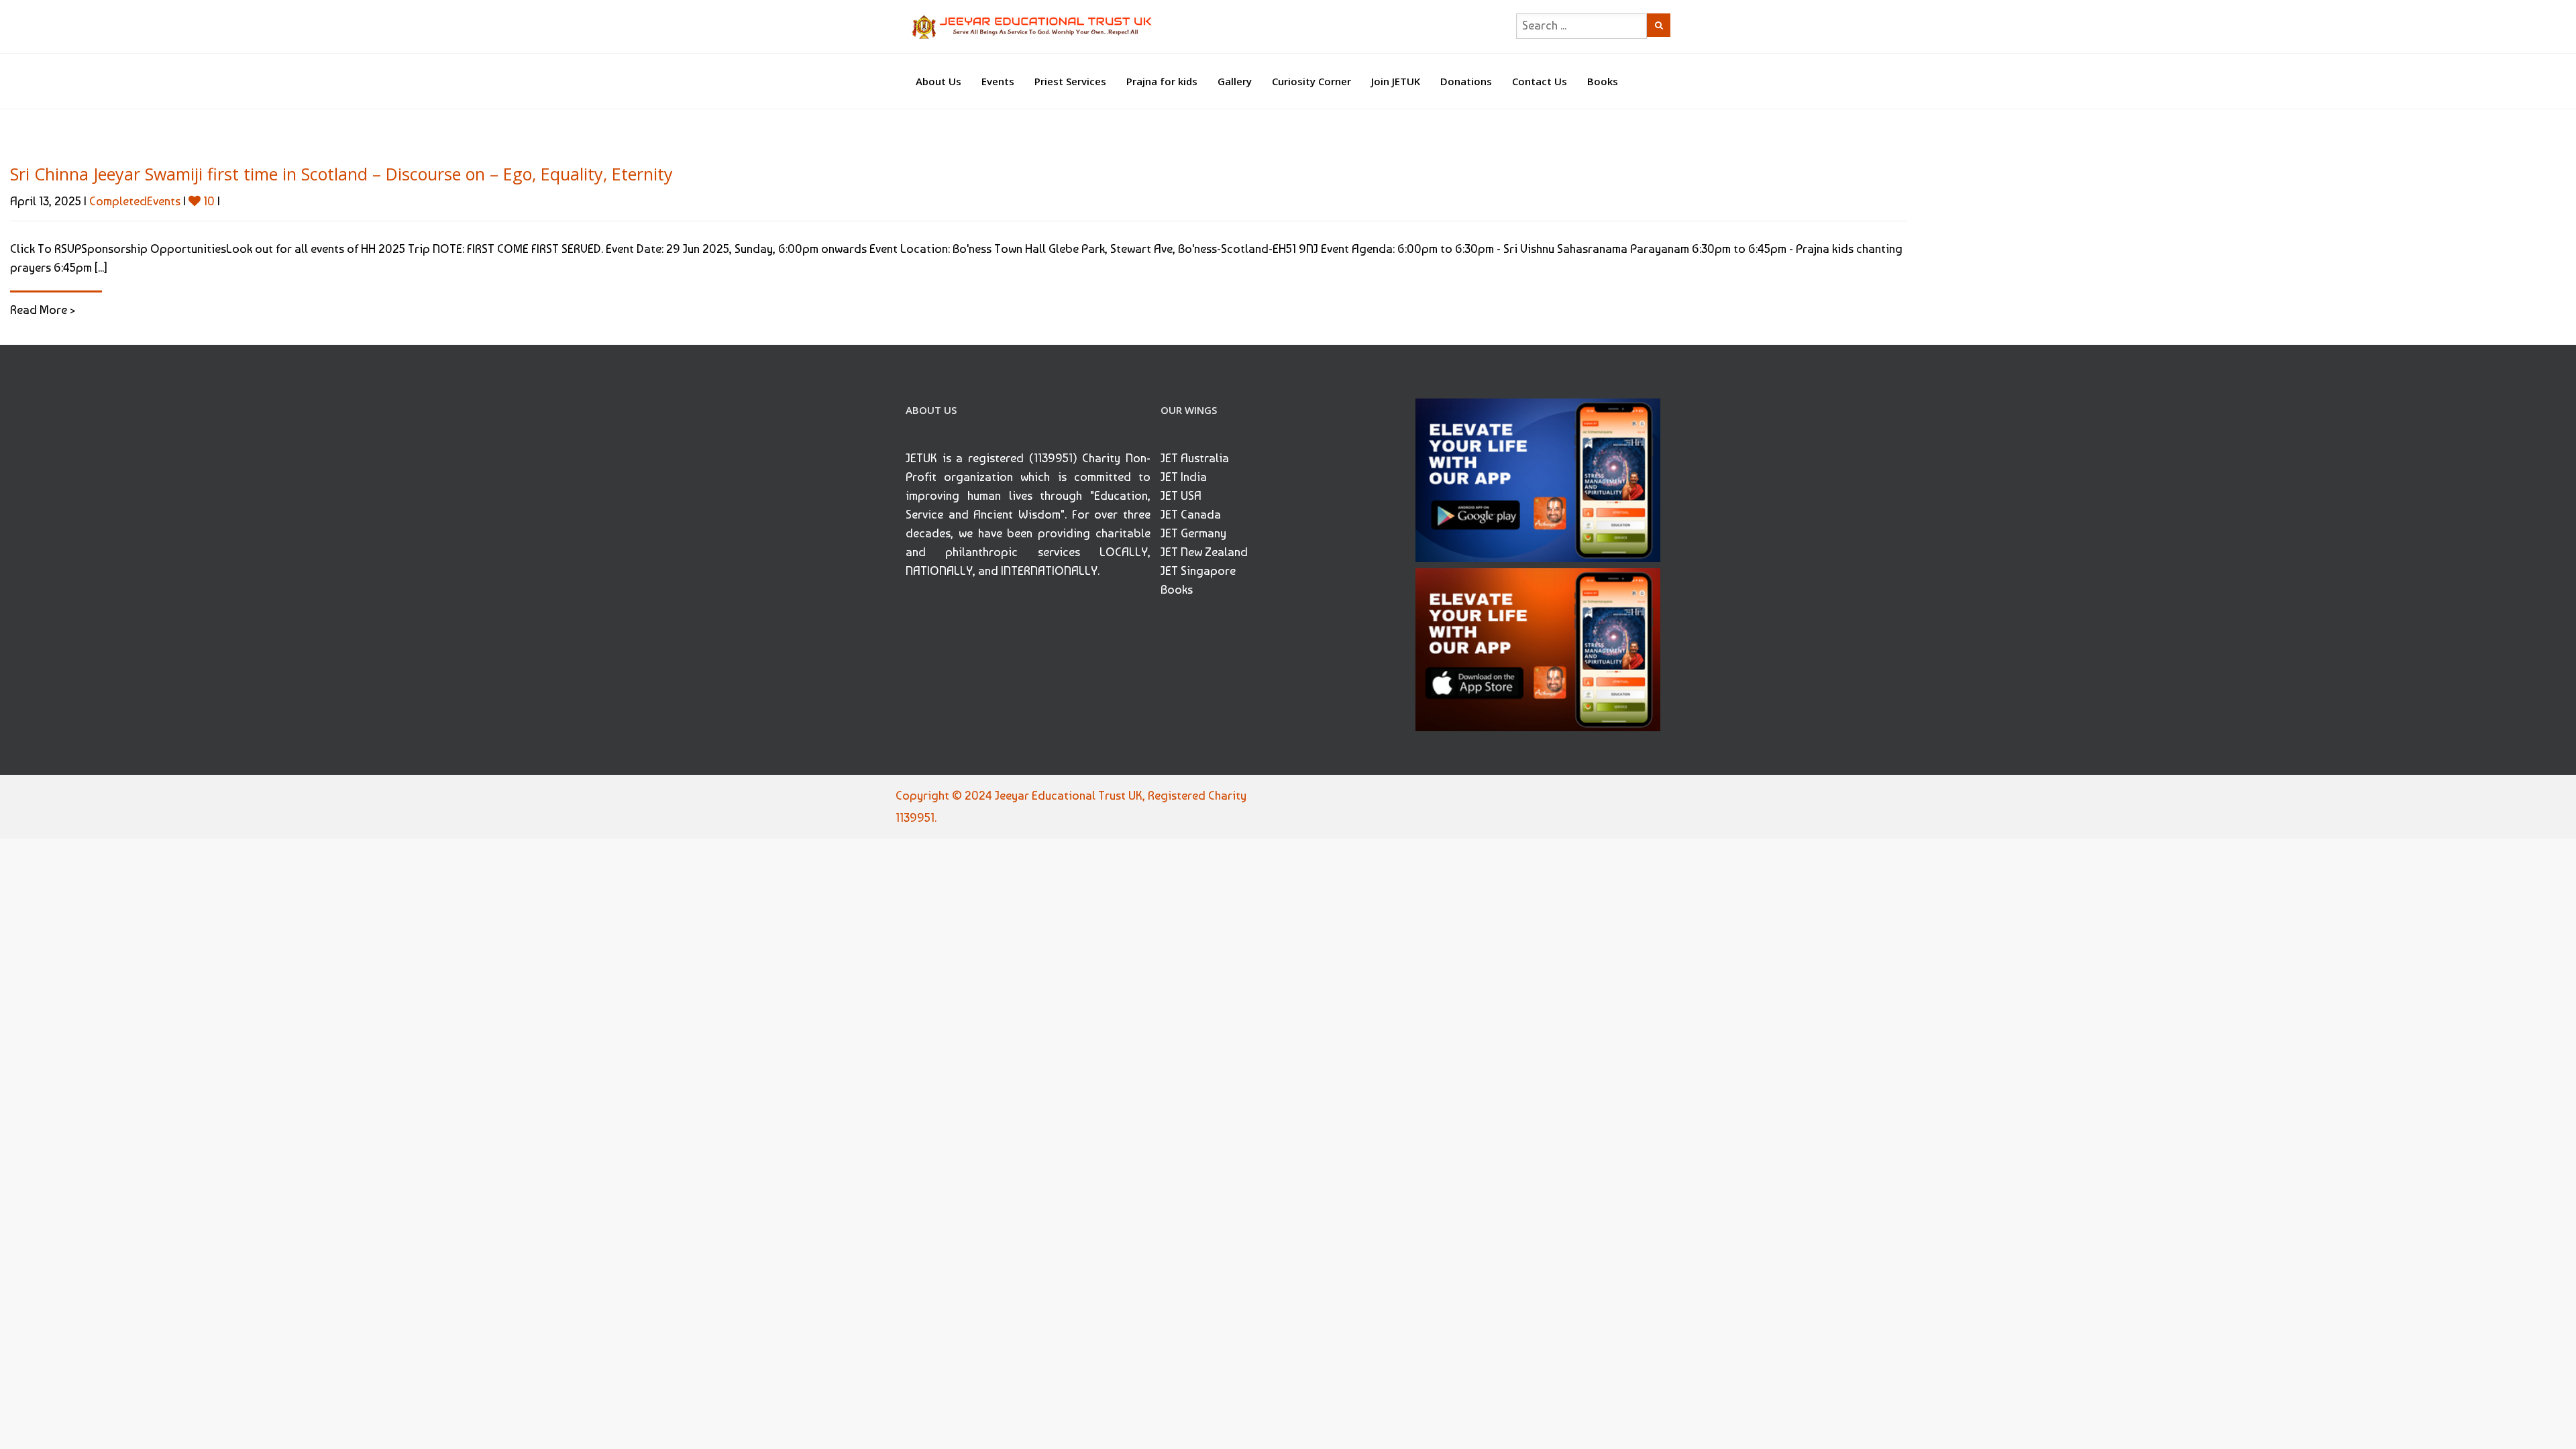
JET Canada (1191, 514)
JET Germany (1193, 533)
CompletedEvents (135, 201)
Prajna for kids (1162, 81)
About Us (938, 81)
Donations (1466, 81)
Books (1603, 81)
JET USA (1181, 495)
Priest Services (1070, 81)
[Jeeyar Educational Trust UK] (1033, 26)
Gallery (1235, 81)
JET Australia (1195, 458)
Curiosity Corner (1311, 81)
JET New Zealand (1204, 552)
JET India (1184, 477)
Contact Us (1540, 81)
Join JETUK (1396, 81)
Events (998, 81)
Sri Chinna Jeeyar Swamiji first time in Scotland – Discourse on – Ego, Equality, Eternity (341, 174)
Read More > (43, 310)
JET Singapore (1198, 571)
